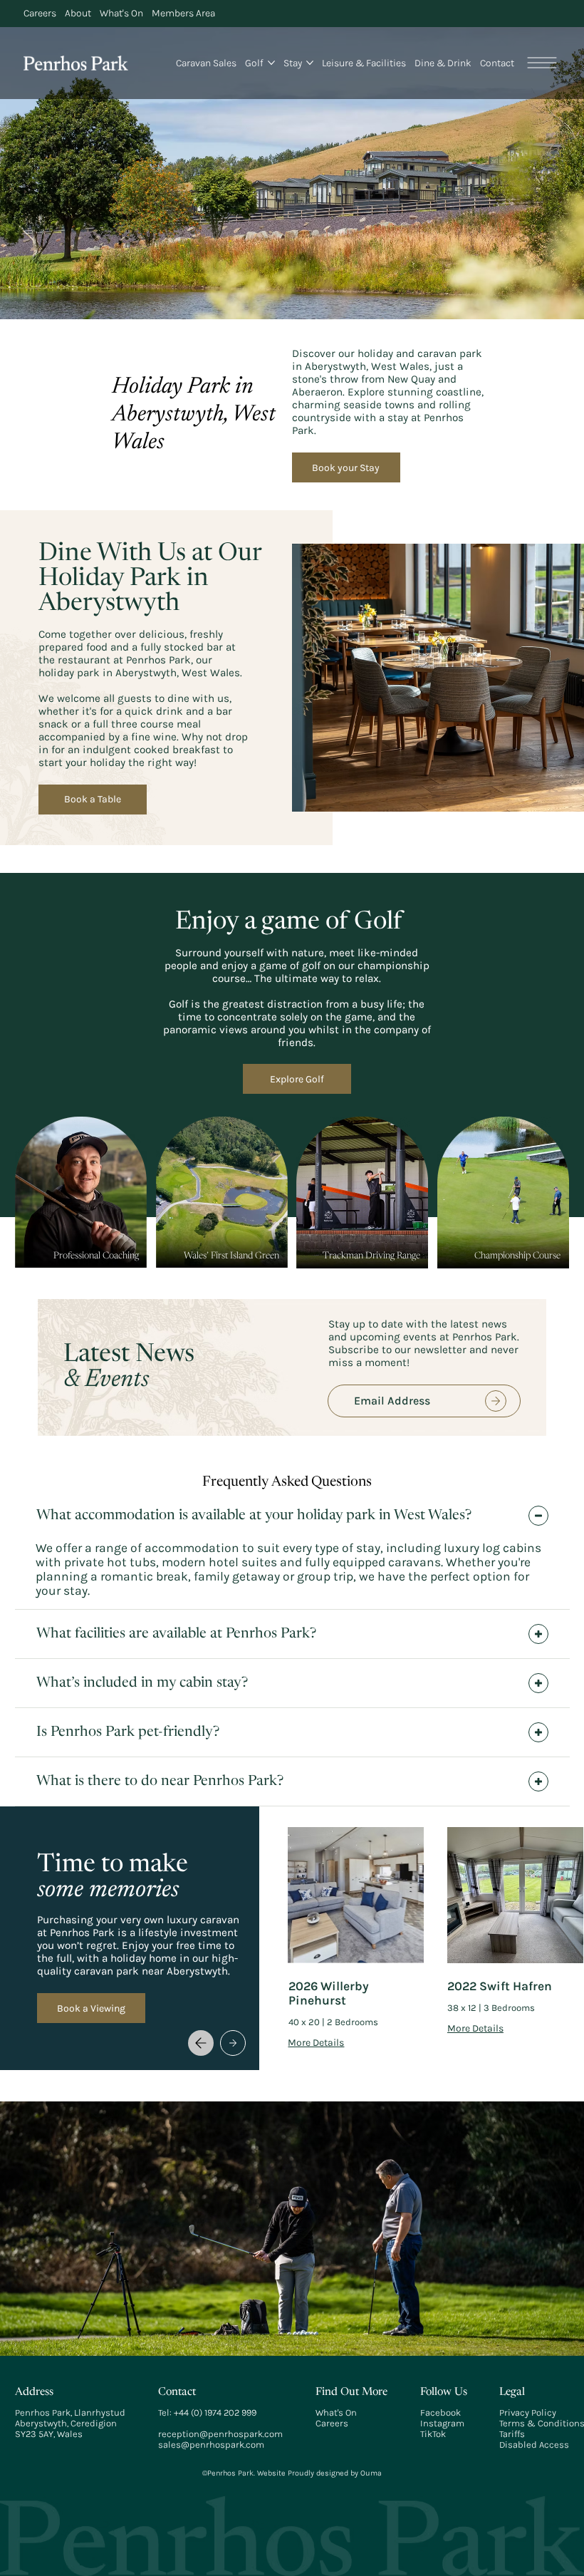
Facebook (440, 2412)
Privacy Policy (528, 2412)
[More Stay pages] (310, 63)
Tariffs (512, 2434)
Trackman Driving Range (371, 1256)
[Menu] (543, 63)
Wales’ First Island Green (231, 1256)
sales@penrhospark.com (211, 2445)
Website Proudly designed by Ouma (318, 2473)
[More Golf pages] (271, 63)
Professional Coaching (96, 1256)
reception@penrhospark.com (220, 2434)
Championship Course (517, 1256)
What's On (336, 2412)
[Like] (496, 1401)
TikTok (433, 2434)
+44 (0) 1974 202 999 (215, 2412)
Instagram (442, 2423)
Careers (332, 2423)
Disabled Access (534, 2445)
